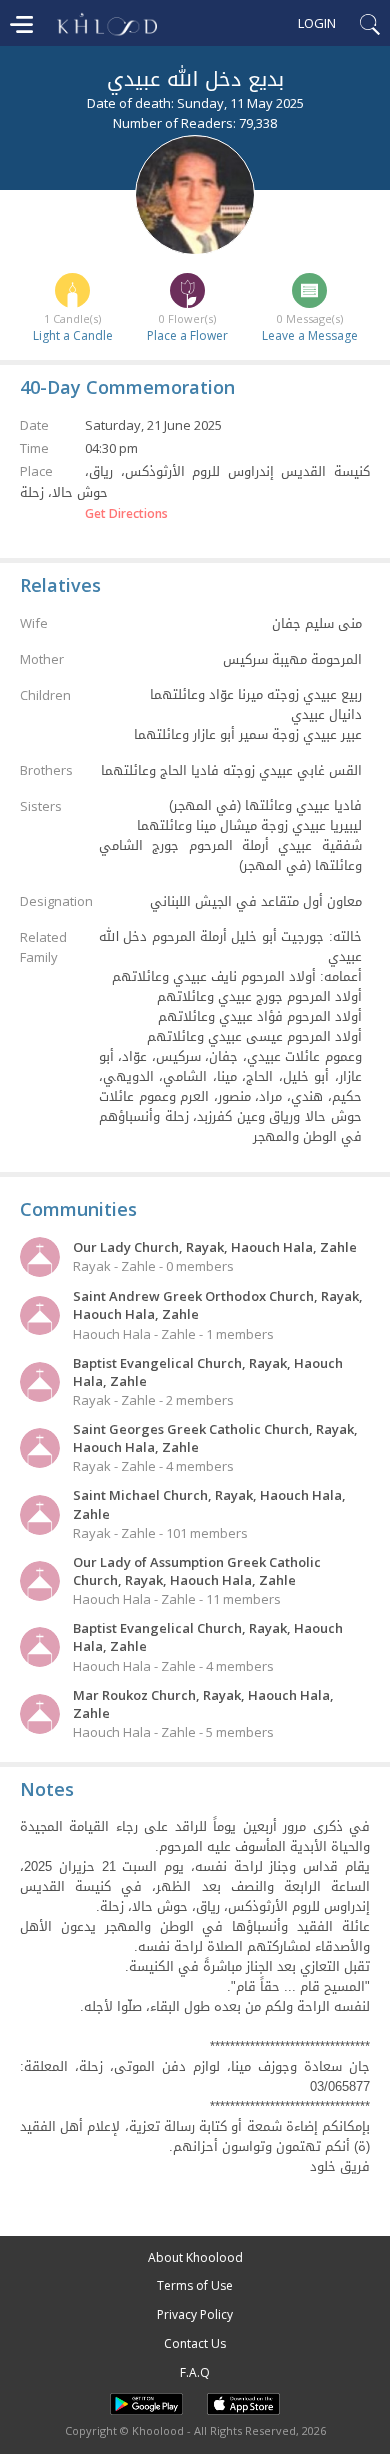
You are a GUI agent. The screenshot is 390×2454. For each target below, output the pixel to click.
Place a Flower (187, 335)
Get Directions (126, 514)
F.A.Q (195, 2372)
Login (317, 23)
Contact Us (195, 2343)
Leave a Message (310, 335)
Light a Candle (73, 335)
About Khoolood (195, 2257)
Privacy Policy (195, 2314)
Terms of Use (195, 2285)
